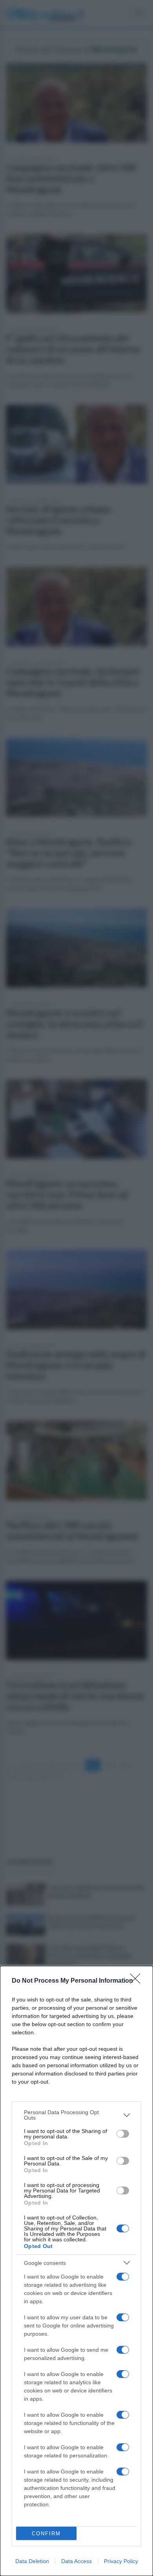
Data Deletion (32, 2561)
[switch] (123, 2134)
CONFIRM (46, 2534)
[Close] (138, 1981)
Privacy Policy (121, 2561)
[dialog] (76, 2271)
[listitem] (76, 2115)
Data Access (76, 2561)
